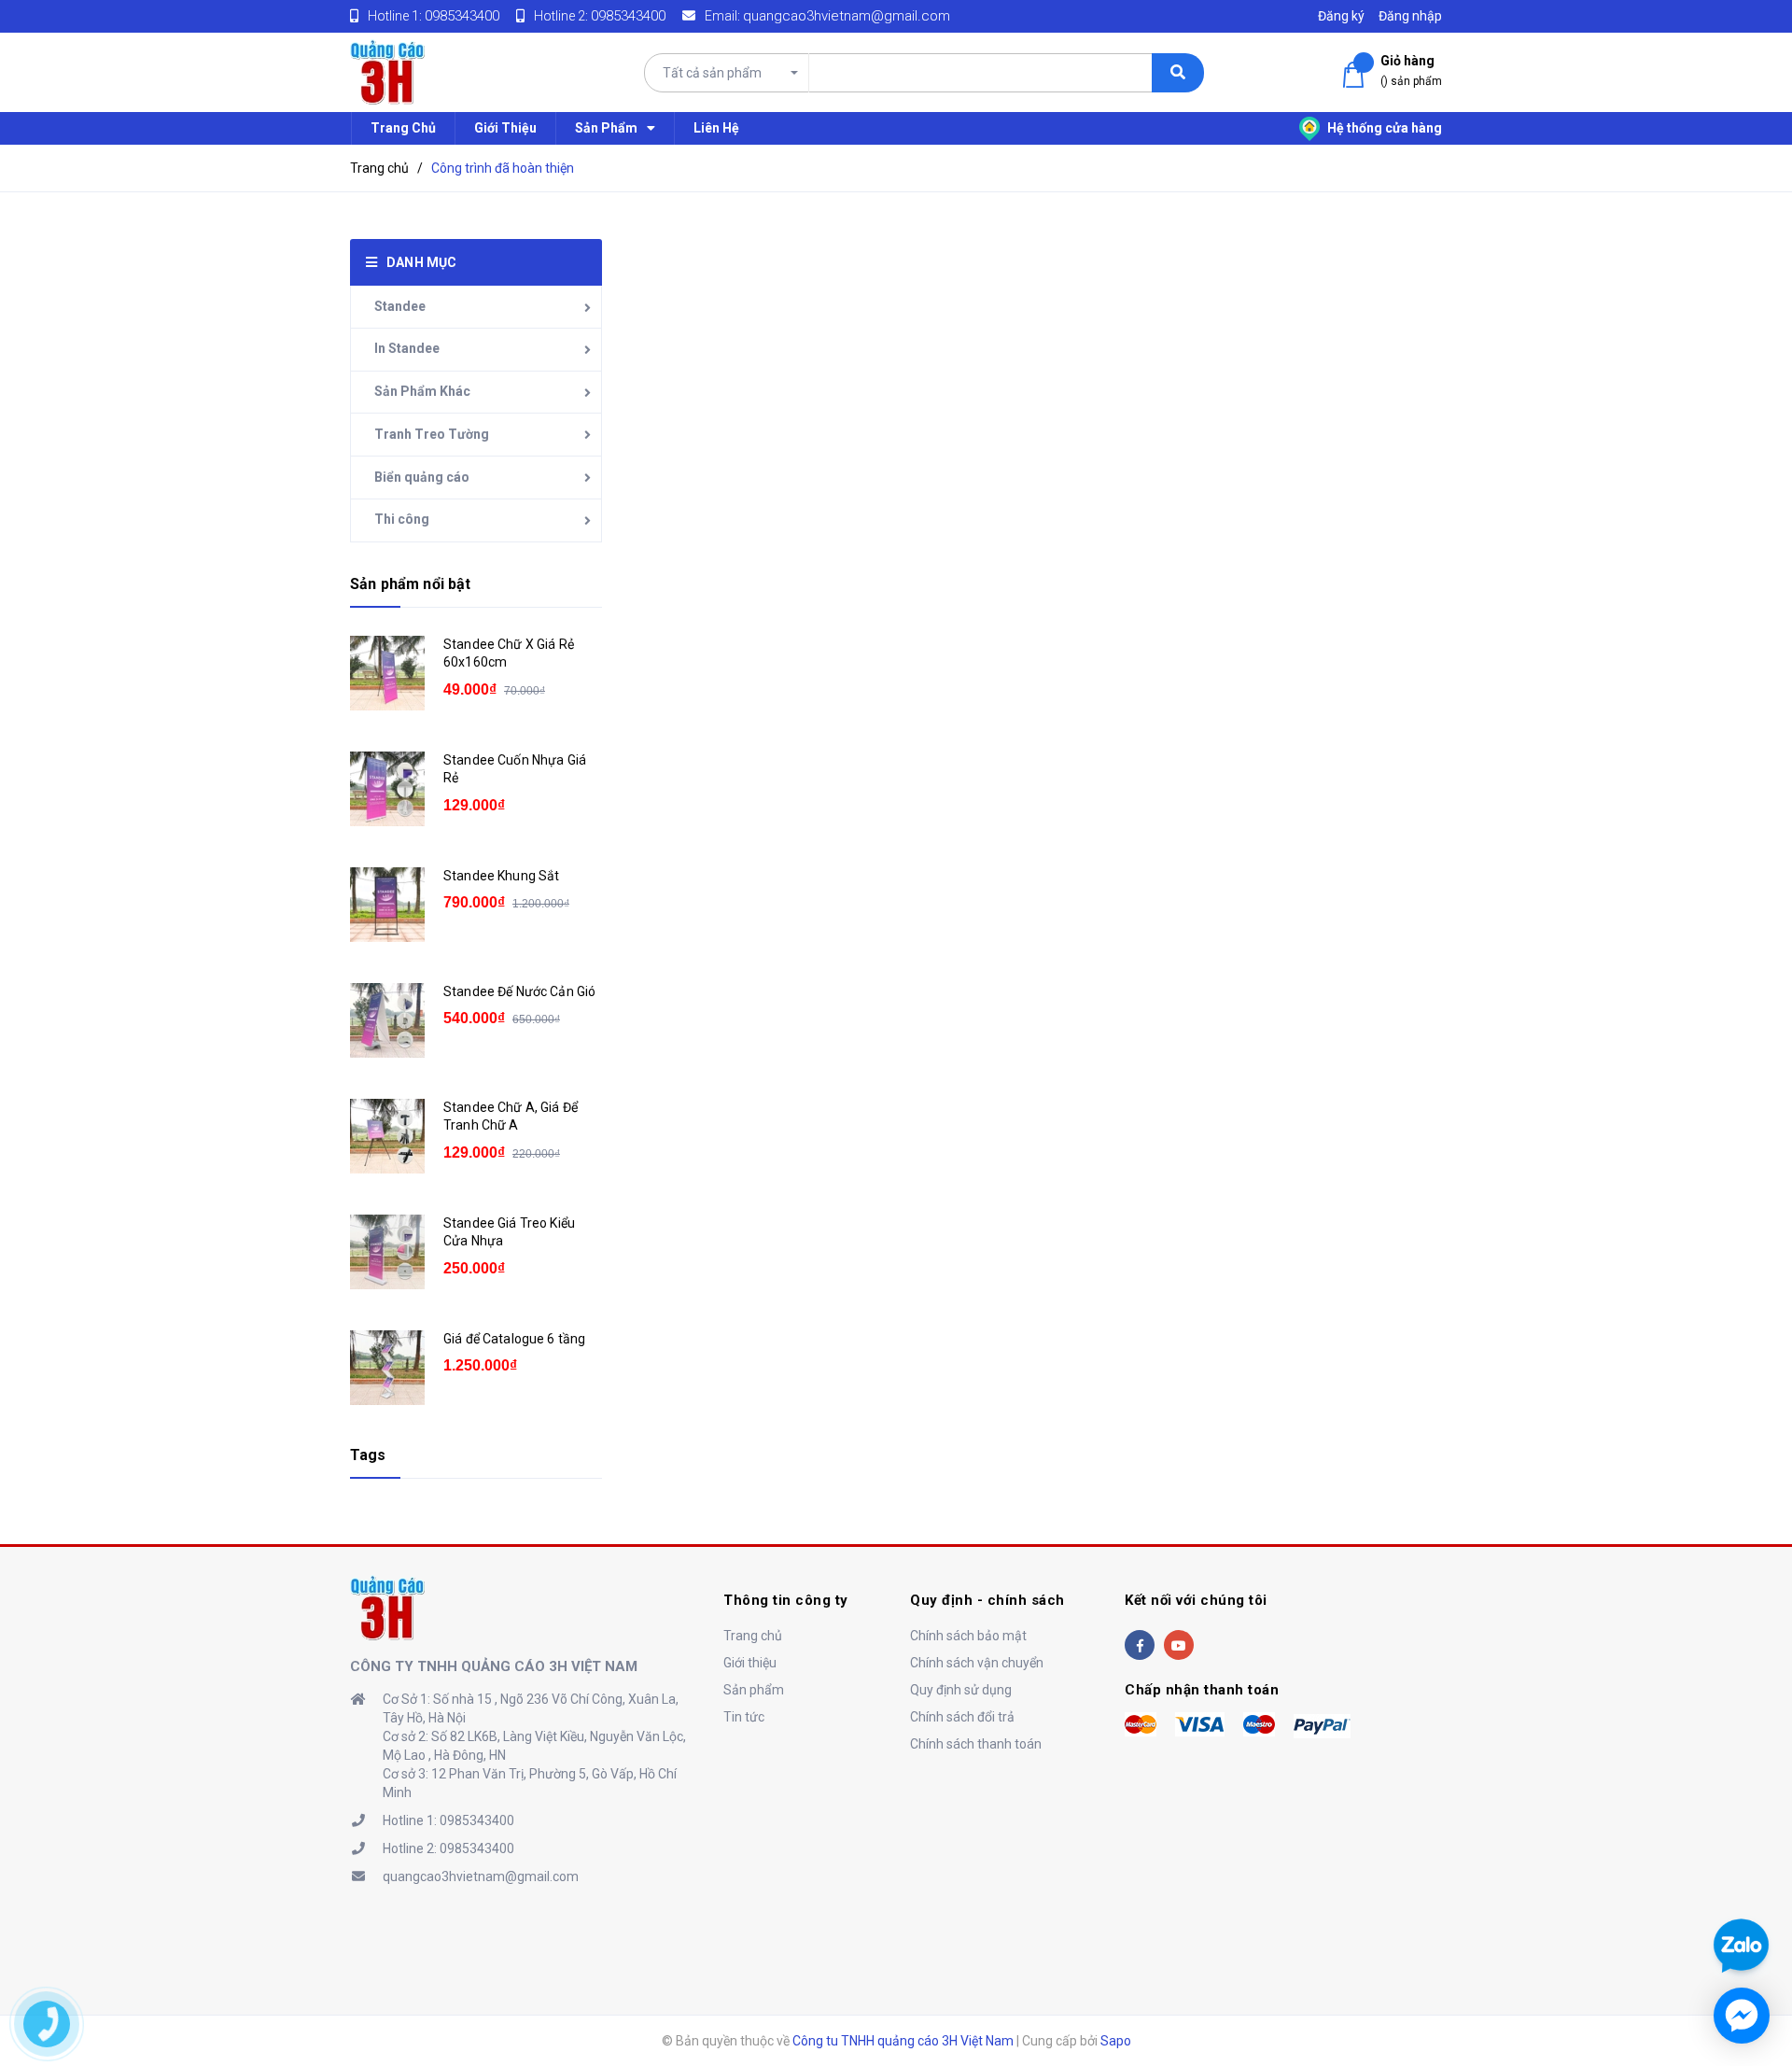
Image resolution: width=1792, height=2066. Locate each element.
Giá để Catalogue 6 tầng (514, 1339)
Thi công (402, 519)
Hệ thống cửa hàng (1383, 128)
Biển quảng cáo (422, 477)
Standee (400, 306)
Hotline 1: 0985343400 (448, 1820)
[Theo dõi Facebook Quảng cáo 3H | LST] (1140, 1645)
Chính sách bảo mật (968, 1636)
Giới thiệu (750, 1663)
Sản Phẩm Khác (422, 391)
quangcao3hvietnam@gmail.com (847, 16)
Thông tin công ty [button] (786, 1600)
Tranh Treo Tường (432, 434)
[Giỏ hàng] (1357, 76)
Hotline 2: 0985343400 (448, 1848)
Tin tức (744, 1717)
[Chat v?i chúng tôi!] (1742, 2016)
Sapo (1116, 2041)
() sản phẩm (1411, 70)
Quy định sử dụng (961, 1690)
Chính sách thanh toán (976, 1744)
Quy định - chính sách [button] (987, 1600)
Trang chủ (753, 1636)
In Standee (407, 348)
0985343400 (462, 16)
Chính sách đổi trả (962, 1717)
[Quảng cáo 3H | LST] (388, 1607)
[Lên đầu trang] (1740, 1877)
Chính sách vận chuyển (977, 1663)
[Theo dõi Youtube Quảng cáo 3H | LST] (1179, 1645)
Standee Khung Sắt (501, 876)
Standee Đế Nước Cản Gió (519, 991)
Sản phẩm (754, 1690)
